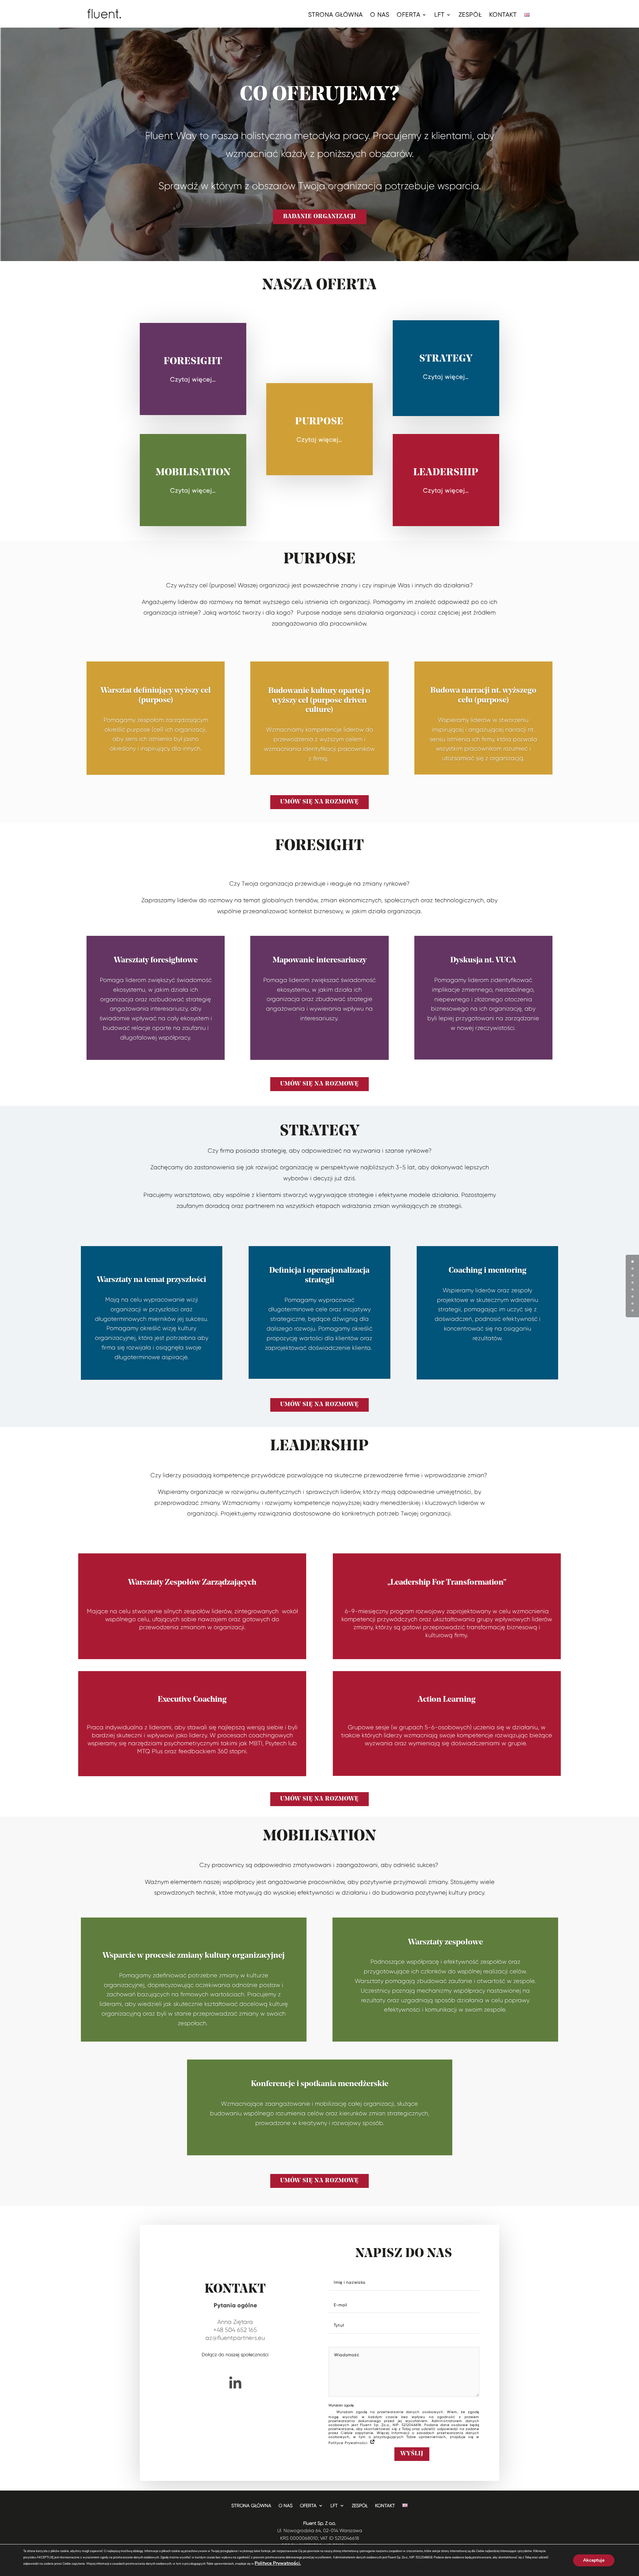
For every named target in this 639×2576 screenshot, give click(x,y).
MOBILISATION (193, 473)
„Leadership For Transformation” (447, 1583)
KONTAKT (503, 15)
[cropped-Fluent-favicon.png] (235, 2394)
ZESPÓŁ (470, 15)
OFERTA (409, 15)
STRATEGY (446, 359)
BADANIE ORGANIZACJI (320, 217)
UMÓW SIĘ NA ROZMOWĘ (319, 802)
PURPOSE (319, 422)
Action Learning (447, 1700)
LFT (439, 15)
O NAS (380, 15)
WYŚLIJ (412, 2454)
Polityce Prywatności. (278, 2563)
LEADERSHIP (446, 473)
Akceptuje (594, 2560)
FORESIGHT (193, 362)
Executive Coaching (192, 1700)
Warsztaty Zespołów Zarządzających (192, 1583)
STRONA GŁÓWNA (335, 15)
